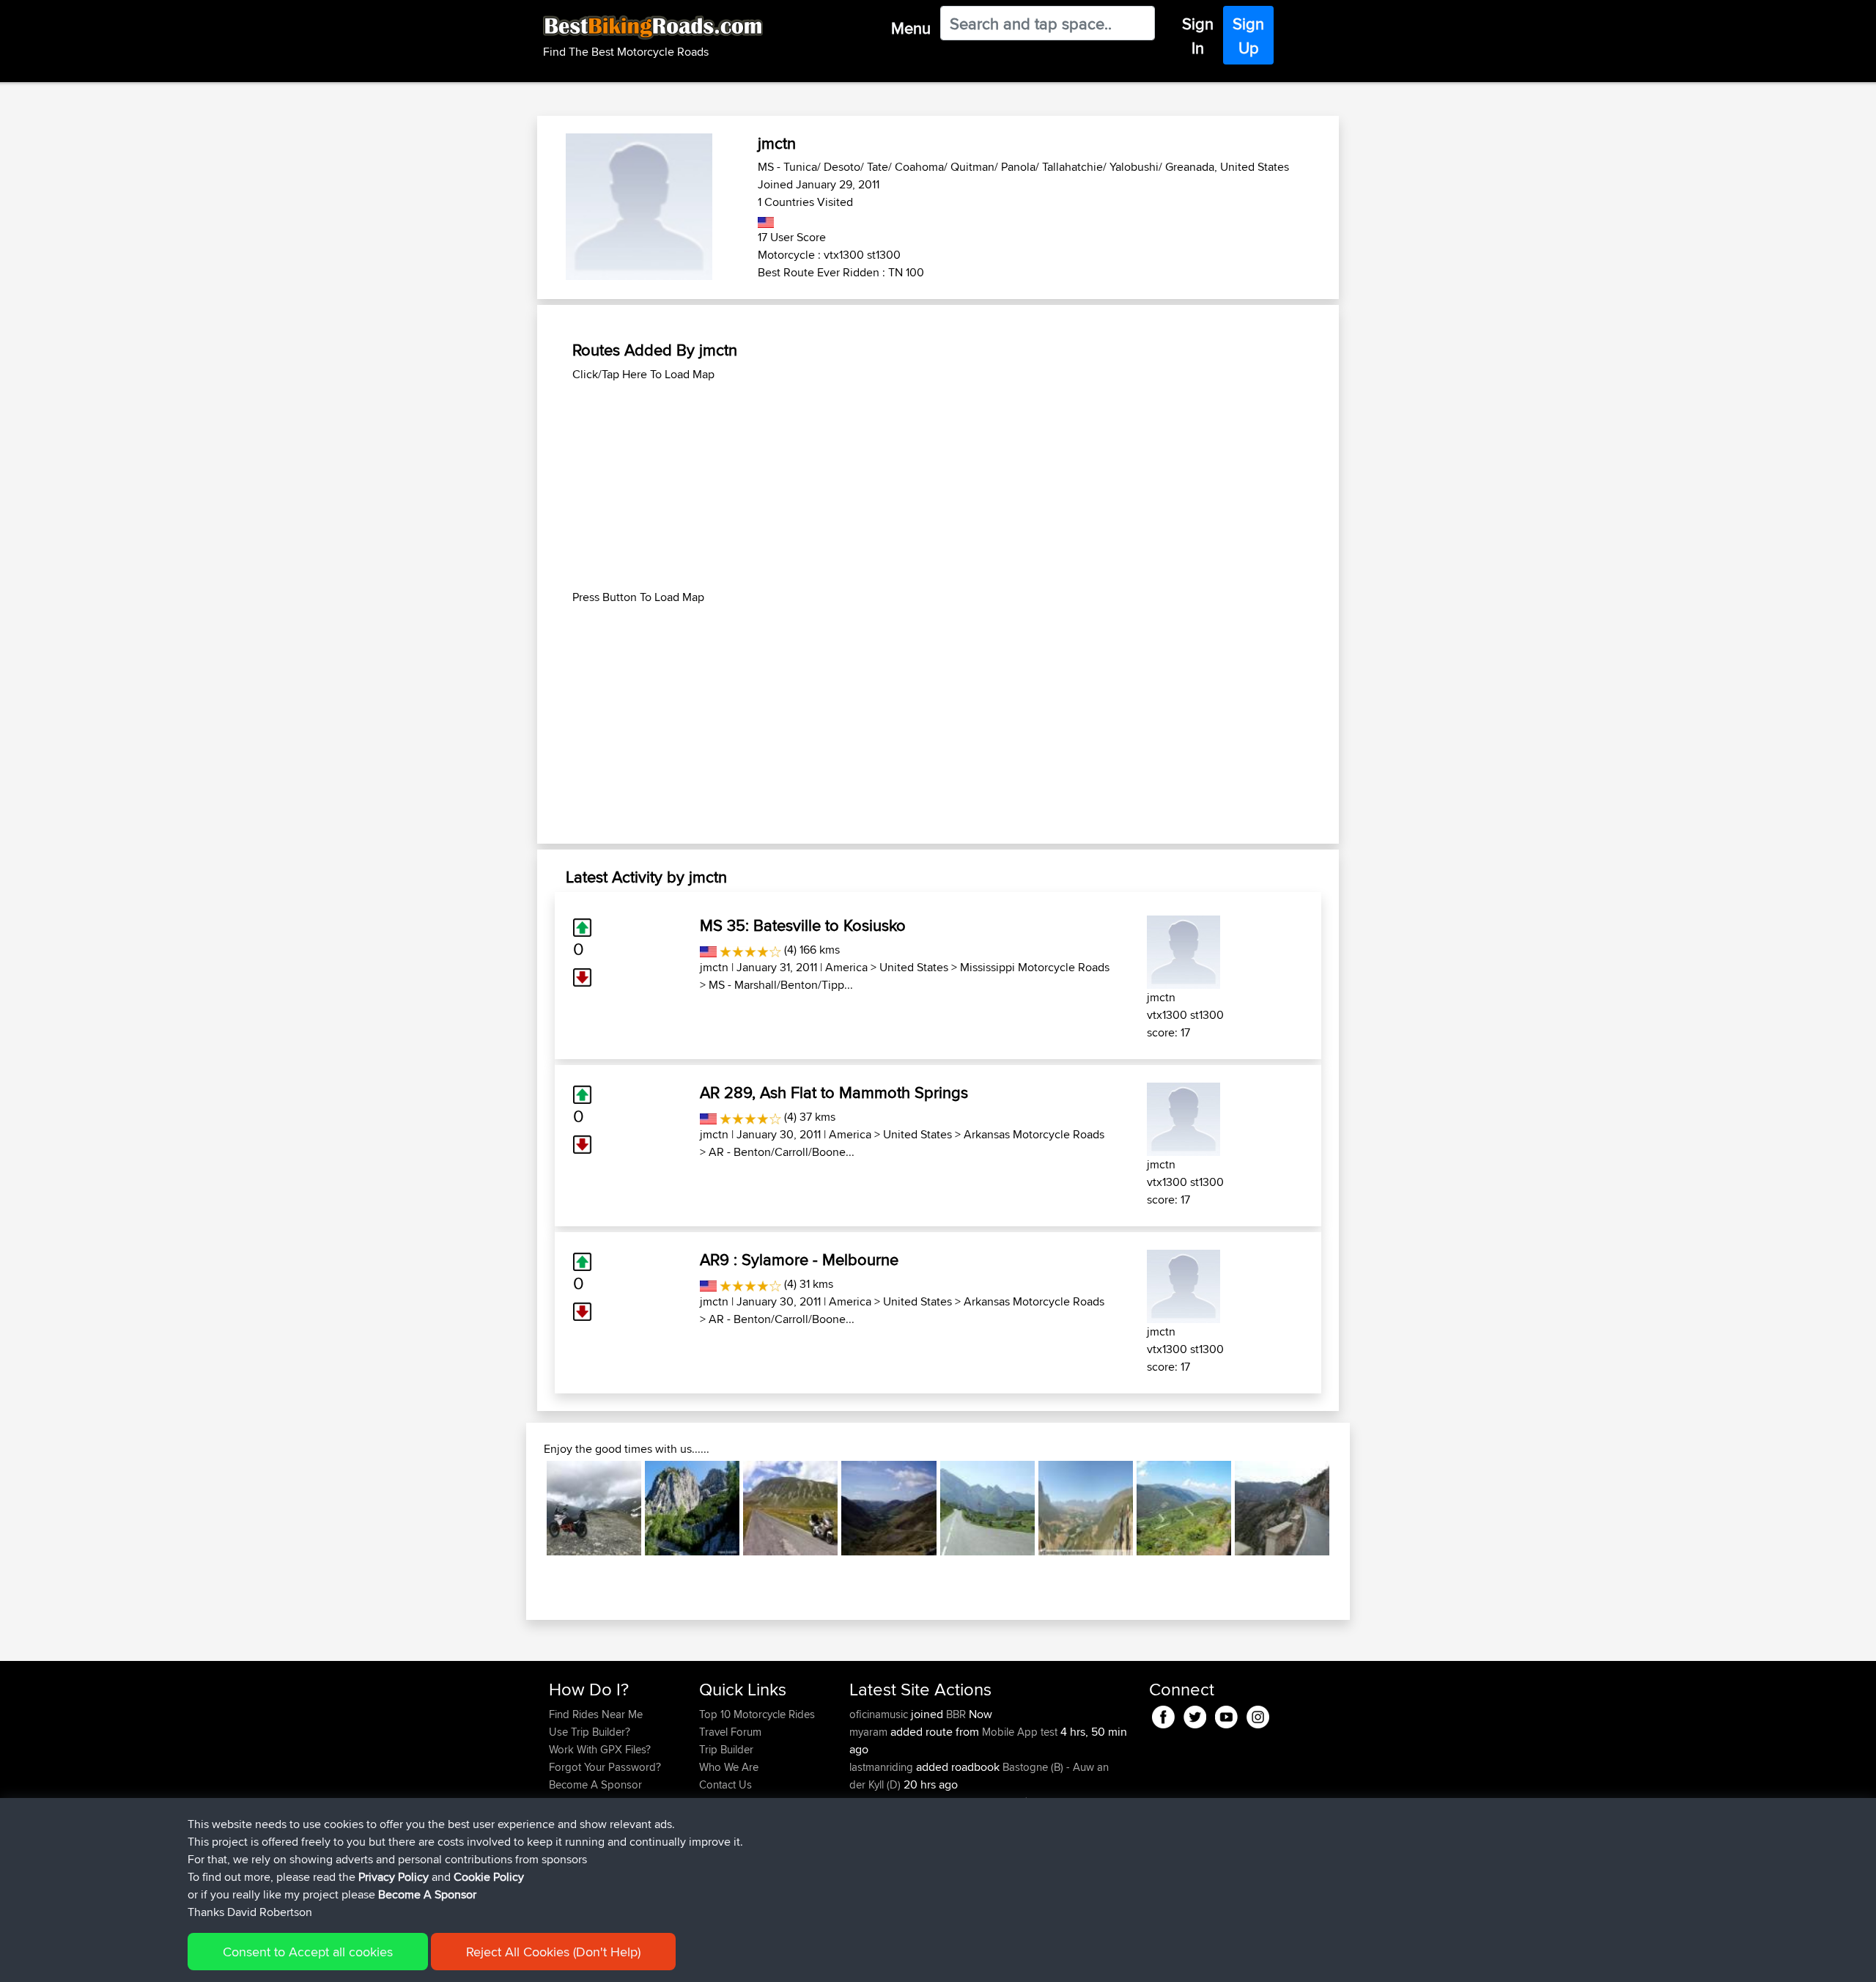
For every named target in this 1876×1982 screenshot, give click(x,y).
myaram (870, 1732)
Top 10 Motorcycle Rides (757, 1714)
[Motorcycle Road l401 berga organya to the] (1282, 1508)
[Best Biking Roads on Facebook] (1163, 1714)
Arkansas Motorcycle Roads (1034, 1134)
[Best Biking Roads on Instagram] (1258, 1714)
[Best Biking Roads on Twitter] (1195, 1714)
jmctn (714, 967)
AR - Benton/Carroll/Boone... (782, 1152)
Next (1351, 1508)
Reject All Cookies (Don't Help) (553, 1952)
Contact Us (725, 1784)
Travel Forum (730, 1732)
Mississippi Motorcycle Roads (1035, 967)
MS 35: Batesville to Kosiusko (803, 925)
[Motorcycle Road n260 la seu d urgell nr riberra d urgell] (1184, 1508)
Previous (525, 1508)
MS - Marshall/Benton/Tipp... (781, 985)
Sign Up (1248, 36)
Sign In (1198, 36)
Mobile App (1010, 1732)
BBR (956, 1714)
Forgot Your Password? (605, 1767)
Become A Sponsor (595, 1784)
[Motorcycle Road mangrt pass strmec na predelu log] (692, 1508)
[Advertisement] (938, 486)
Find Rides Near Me (596, 1714)
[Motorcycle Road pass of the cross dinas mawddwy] (889, 1508)
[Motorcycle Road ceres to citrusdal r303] (1086, 1508)
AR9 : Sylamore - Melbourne (799, 1259)
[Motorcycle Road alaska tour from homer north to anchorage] (594, 1508)
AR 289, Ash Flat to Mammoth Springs (834, 1092)
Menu (911, 28)
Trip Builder (726, 1749)
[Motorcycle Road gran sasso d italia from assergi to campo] (790, 1508)
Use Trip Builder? (590, 1732)
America (846, 967)
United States (914, 967)
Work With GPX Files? (600, 1749)
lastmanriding (883, 1767)
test (1049, 1732)
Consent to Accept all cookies (308, 1952)
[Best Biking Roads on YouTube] (1226, 1714)
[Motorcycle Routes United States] (766, 220)
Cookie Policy (489, 1877)
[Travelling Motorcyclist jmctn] (1183, 950)
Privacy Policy (394, 1877)
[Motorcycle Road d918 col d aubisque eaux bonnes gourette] (987, 1508)
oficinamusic (880, 1714)
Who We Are (729, 1767)
